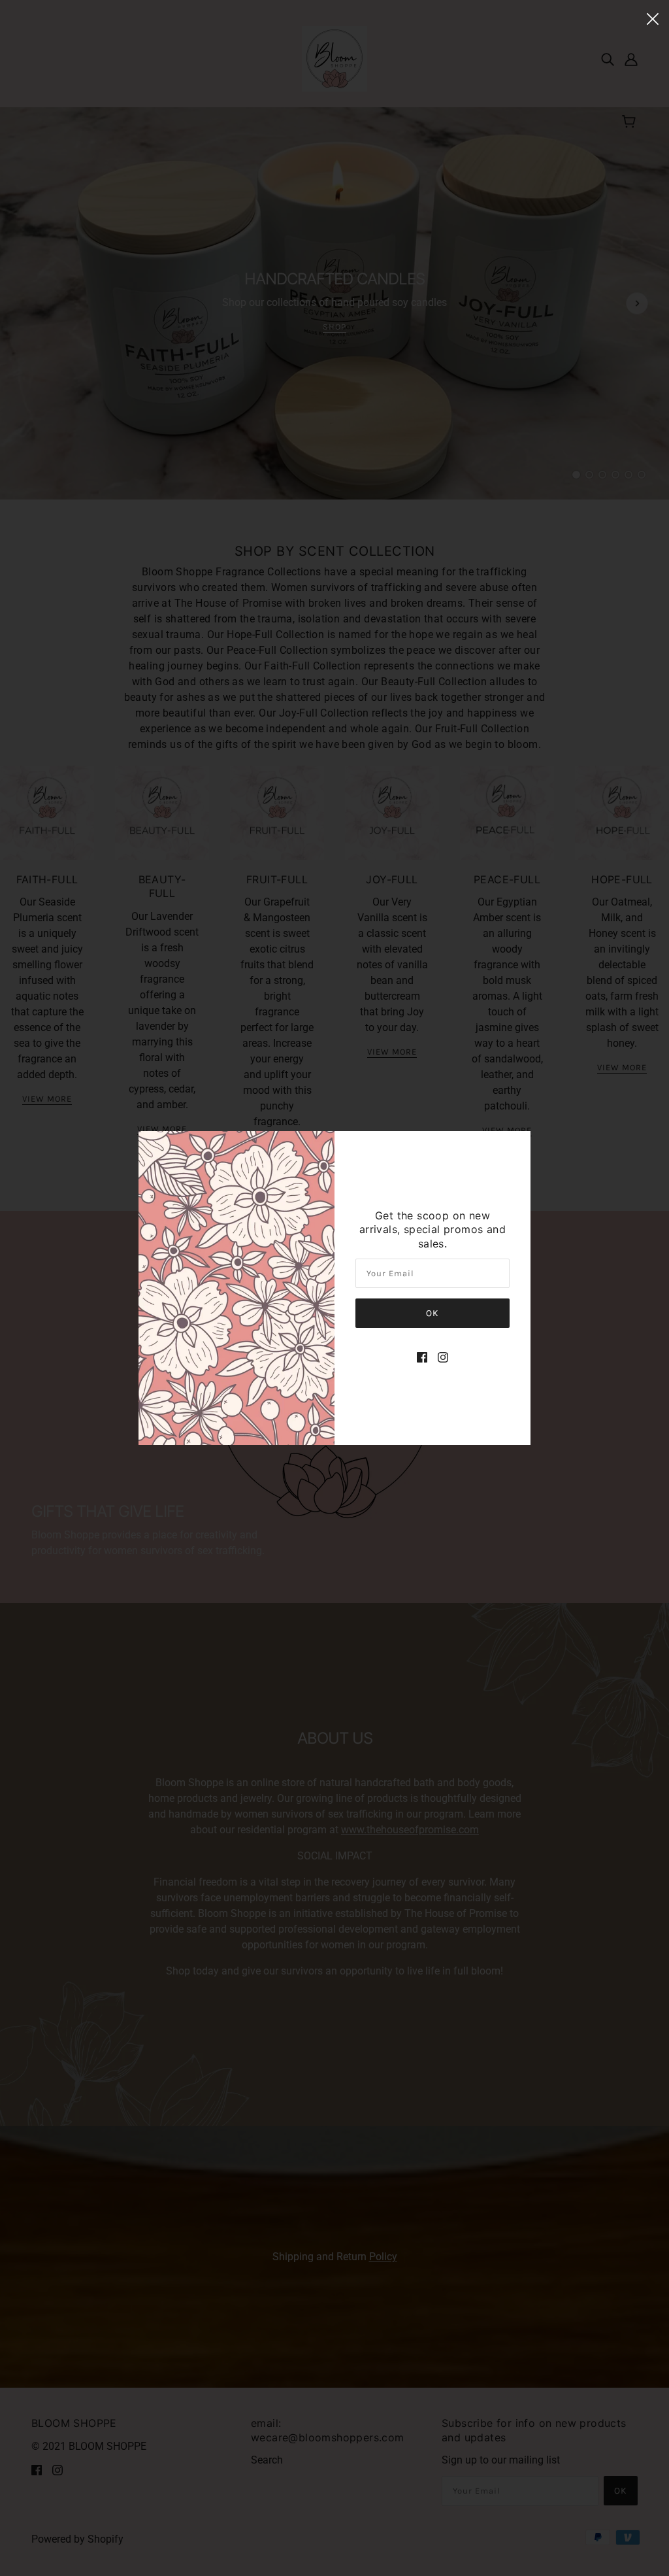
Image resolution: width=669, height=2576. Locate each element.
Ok (432, 1313)
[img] (422, 1357)
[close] (653, 18)
